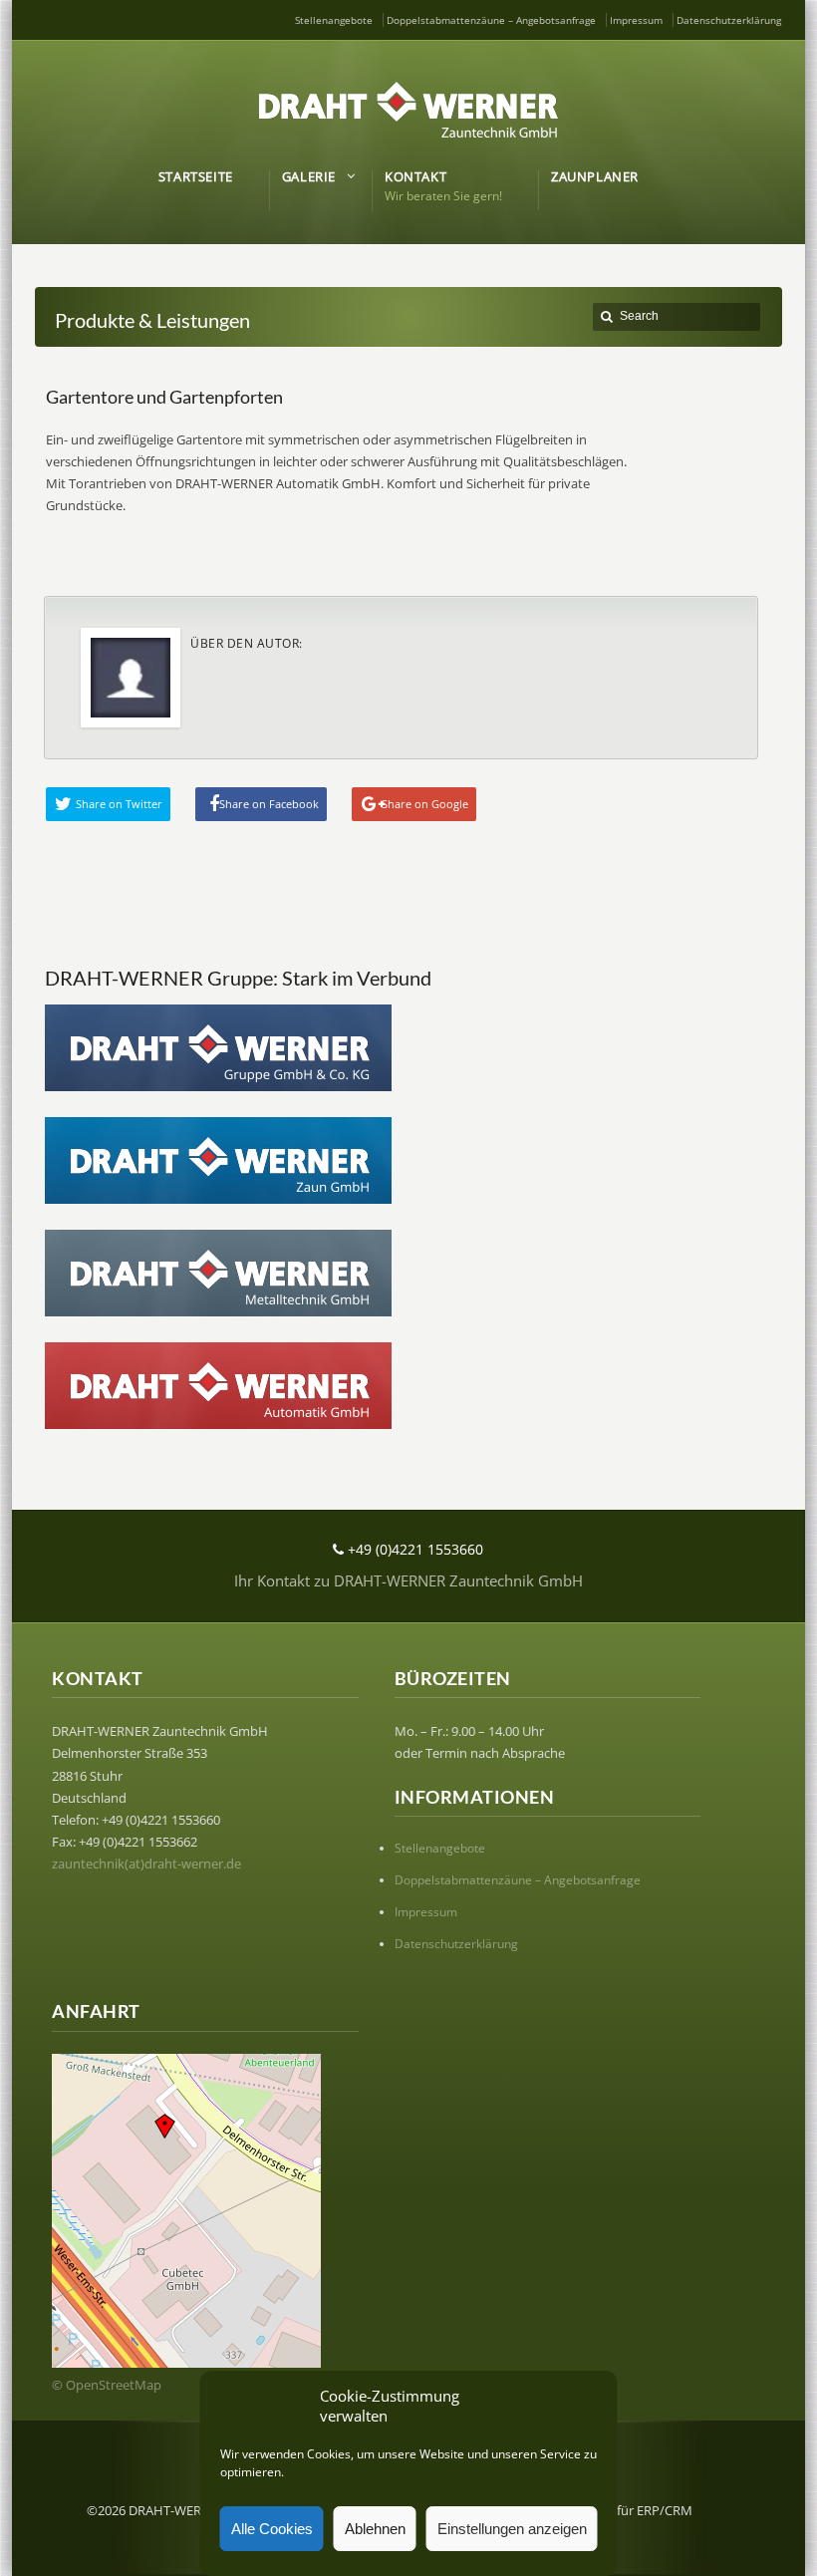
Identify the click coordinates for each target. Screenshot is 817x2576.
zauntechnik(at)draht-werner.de (146, 1863)
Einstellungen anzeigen (512, 2529)
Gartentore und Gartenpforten (164, 397)
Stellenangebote (334, 20)
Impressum (636, 20)
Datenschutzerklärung (729, 20)
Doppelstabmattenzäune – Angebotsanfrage (491, 20)
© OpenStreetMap (107, 2385)
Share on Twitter (119, 804)
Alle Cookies (272, 2529)
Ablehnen (375, 2529)
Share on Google (425, 804)
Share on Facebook (269, 804)
